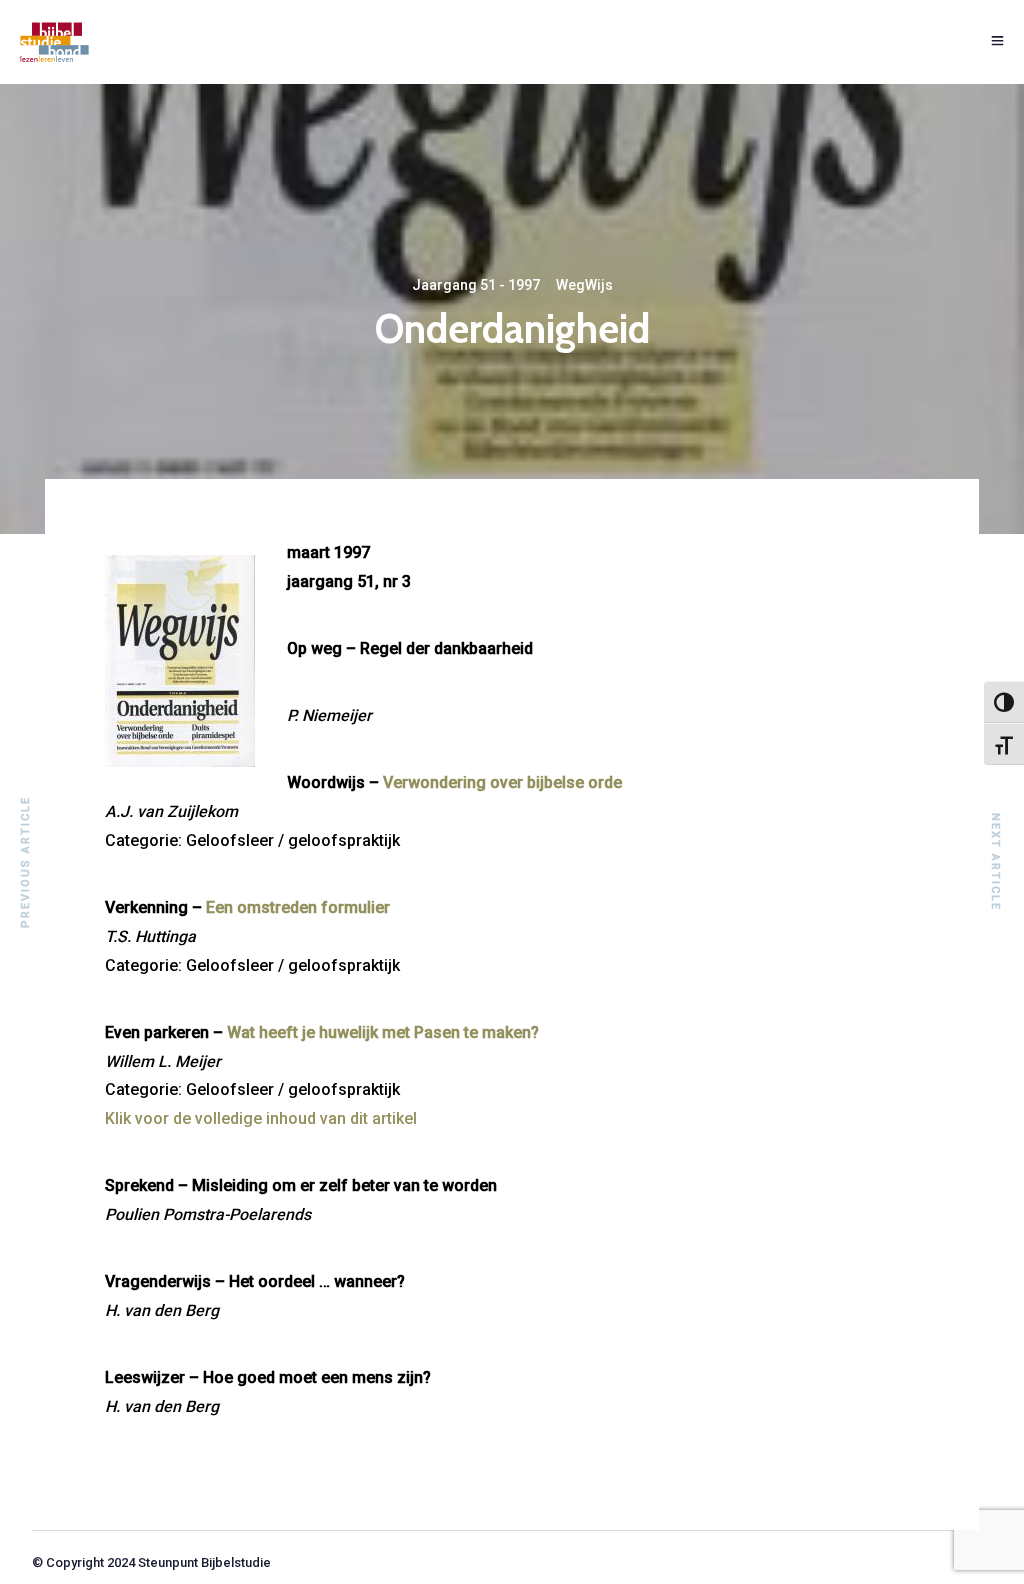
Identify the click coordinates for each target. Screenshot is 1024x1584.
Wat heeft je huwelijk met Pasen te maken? (383, 1032)
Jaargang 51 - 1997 (476, 285)
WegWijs (584, 285)
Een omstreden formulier (298, 907)
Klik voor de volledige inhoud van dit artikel (261, 1118)
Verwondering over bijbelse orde (502, 782)
